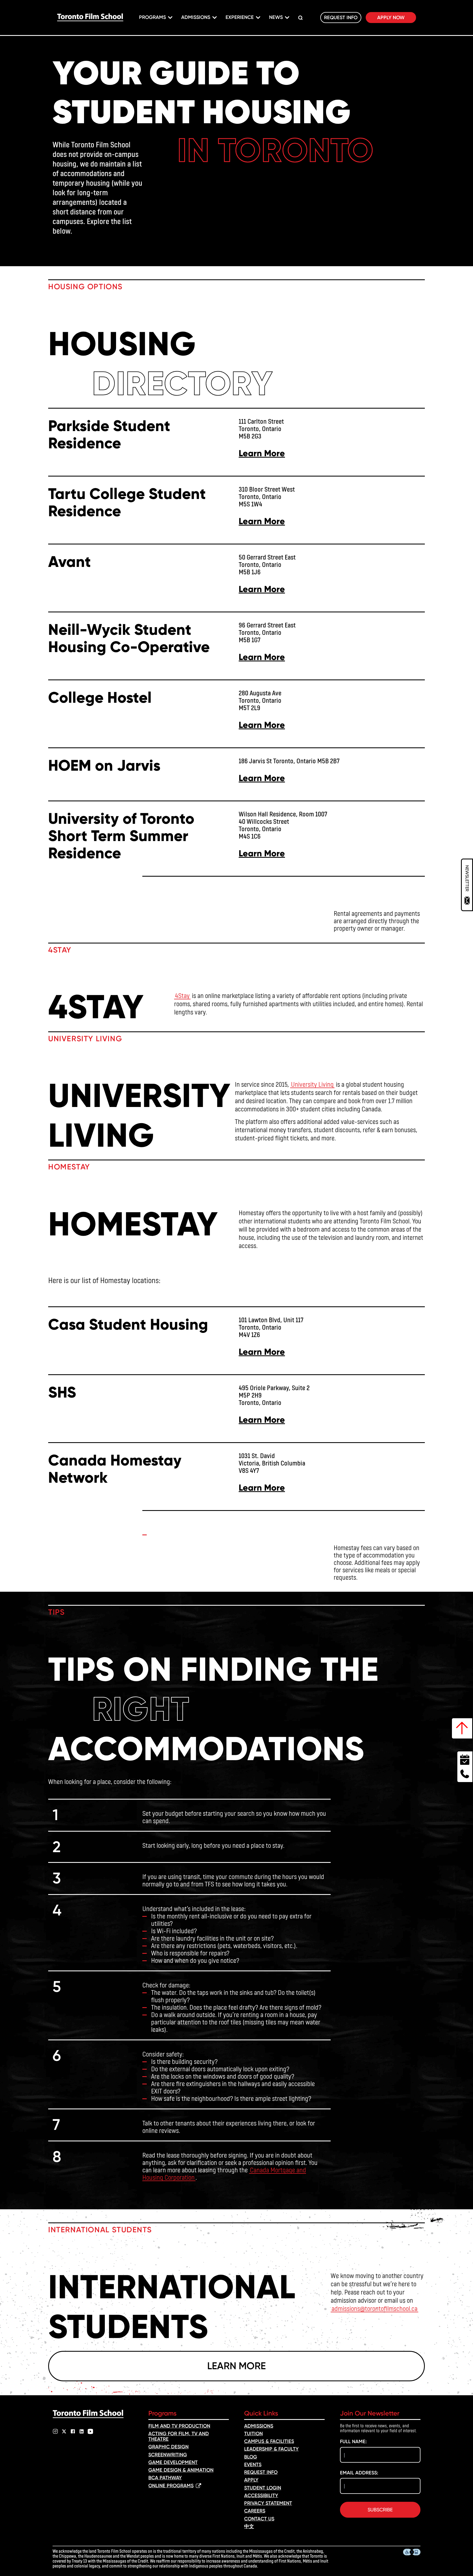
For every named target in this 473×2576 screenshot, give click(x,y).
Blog (251, 2457)
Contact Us (259, 2519)
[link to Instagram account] (55, 2431)
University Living (312, 1084)
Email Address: (359, 2473)
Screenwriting (168, 2455)
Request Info (341, 18)
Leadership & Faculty (271, 2449)
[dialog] (467, 885)
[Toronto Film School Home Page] (90, 18)
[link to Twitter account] (64, 2431)
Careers (255, 2511)
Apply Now (391, 18)
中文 (249, 2526)
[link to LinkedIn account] (82, 2431)
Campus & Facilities (269, 2441)
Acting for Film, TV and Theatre (179, 2436)
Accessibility (261, 2495)
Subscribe (380, 2510)
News (276, 17)
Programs (152, 17)
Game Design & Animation (181, 2470)
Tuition (253, 2434)
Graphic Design (168, 2447)
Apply (251, 2480)
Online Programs (171, 2486)
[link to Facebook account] (73, 2431)
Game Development (173, 2462)
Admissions (196, 17)
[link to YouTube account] (90, 2431)
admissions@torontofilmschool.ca (374, 2308)
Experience (240, 17)
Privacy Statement (268, 2503)
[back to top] (462, 1728)
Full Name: (353, 2442)
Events (253, 2465)
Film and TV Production (179, 2426)
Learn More (262, 453)
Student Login (263, 2488)
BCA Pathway (165, 2478)
